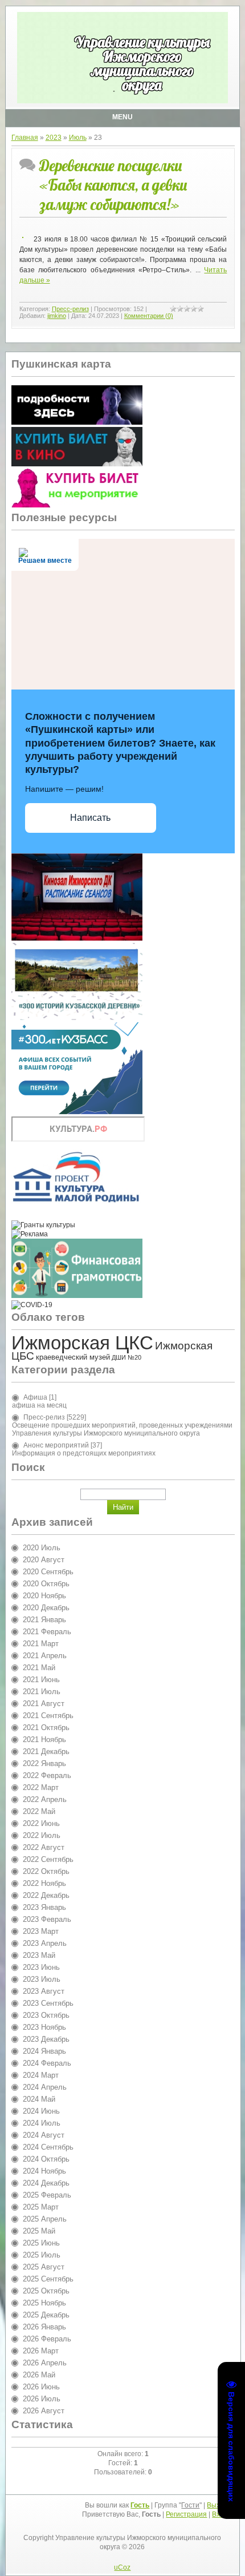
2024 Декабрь (46, 2183)
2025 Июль (42, 2255)
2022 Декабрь (46, 1895)
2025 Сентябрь (48, 2279)
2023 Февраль (47, 1919)
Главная (25, 138)
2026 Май (39, 2375)
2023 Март (41, 1931)
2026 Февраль (47, 2339)
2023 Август (44, 1991)
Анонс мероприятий (56, 1445)
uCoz (122, 2567)
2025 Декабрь (46, 2315)
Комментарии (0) (149, 316)
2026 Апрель (45, 2363)
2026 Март (41, 2351)
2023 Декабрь (46, 2039)
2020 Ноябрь (44, 1596)
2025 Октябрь (46, 2291)
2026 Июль (42, 2399)
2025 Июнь (41, 2243)
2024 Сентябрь (48, 2147)
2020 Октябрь (46, 1584)
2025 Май (39, 2231)
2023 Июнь (41, 1967)
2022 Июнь (41, 1823)
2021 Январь (44, 1620)
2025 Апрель (45, 2219)
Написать (90, 818)
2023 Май (39, 1955)
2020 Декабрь (46, 1608)
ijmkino (57, 316)
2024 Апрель (45, 2087)
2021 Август (44, 1704)
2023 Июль (42, 1979)
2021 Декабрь (46, 1751)
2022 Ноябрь (44, 1883)
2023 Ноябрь (44, 2027)
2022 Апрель (45, 1799)
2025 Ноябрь (44, 2303)
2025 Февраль (47, 2195)
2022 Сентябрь (48, 1859)
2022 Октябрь (46, 1871)
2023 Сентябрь (48, 2003)
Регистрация (186, 2514)
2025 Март (41, 2207)
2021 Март (41, 1644)
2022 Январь (44, 1763)
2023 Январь (44, 1907)
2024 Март (41, 2075)
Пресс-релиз (70, 309)
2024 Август (44, 2135)
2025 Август (44, 2267)
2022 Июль (42, 1835)
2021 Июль (42, 1692)
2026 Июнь (41, 2387)
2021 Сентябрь (48, 1716)
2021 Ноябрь (44, 1739)
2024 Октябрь (46, 2159)
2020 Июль (42, 1548)
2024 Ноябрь (44, 2171)
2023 (54, 138)
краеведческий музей (73, 1357)
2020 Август (44, 1560)
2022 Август (44, 1847)
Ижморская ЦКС (82, 1343)
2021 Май (39, 1668)
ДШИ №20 (126, 1357)
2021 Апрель (45, 1656)
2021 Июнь (41, 1680)
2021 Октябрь (46, 1728)
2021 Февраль (47, 1632)
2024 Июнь (41, 2111)
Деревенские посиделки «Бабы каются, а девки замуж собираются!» (113, 185)
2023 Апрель (45, 1943)
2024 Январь (44, 2051)
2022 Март (41, 1787)
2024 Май (39, 2099)
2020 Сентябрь (48, 1572)
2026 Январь (44, 2327)
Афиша (35, 1397)
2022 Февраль (47, 1775)
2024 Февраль (47, 2063)
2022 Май (39, 1811)
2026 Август (44, 2411)
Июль (78, 138)
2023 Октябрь (46, 2015)
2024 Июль (42, 2123)
